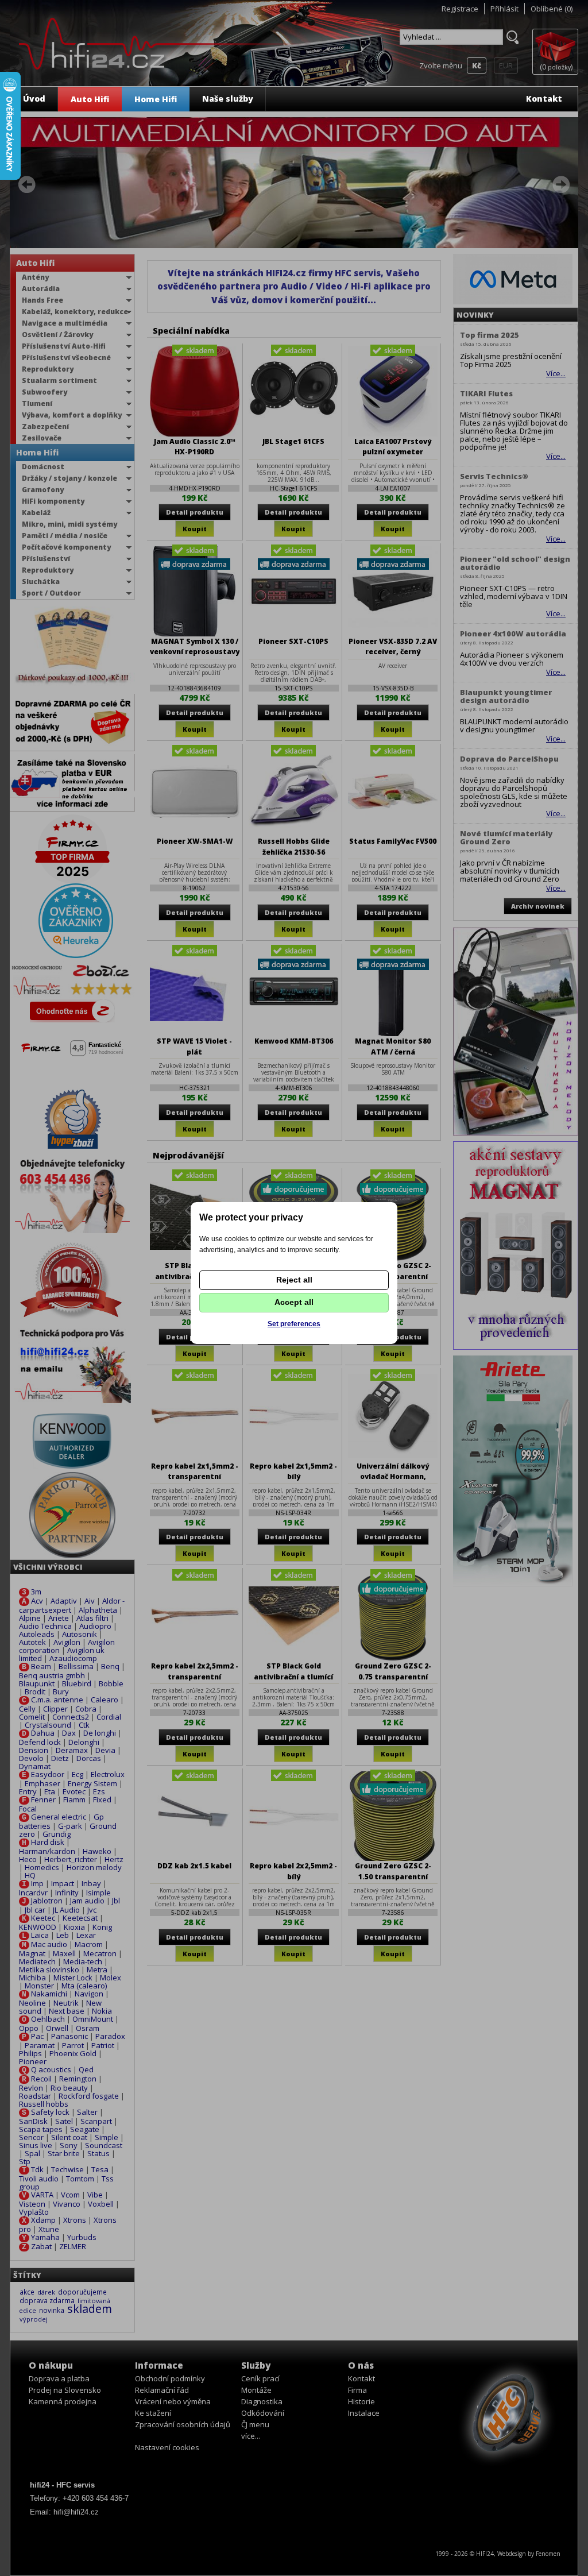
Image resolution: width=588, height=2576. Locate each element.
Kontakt (544, 99)
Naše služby (228, 99)
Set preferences (294, 1324)
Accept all (294, 1302)
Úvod (34, 99)
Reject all (294, 1280)
